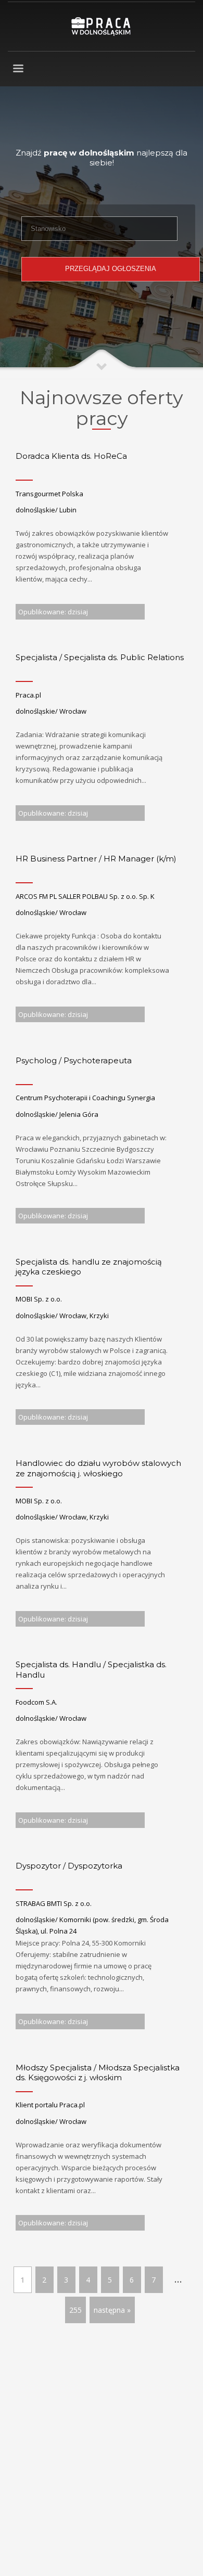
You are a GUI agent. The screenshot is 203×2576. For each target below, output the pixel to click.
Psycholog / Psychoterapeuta (74, 1060)
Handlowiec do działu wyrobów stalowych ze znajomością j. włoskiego (98, 1468)
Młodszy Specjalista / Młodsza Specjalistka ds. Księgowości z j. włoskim (98, 2073)
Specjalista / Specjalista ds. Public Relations (100, 657)
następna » (112, 2310)
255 (75, 2310)
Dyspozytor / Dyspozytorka (69, 1866)
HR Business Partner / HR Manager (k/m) (96, 859)
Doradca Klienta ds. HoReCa (71, 456)
